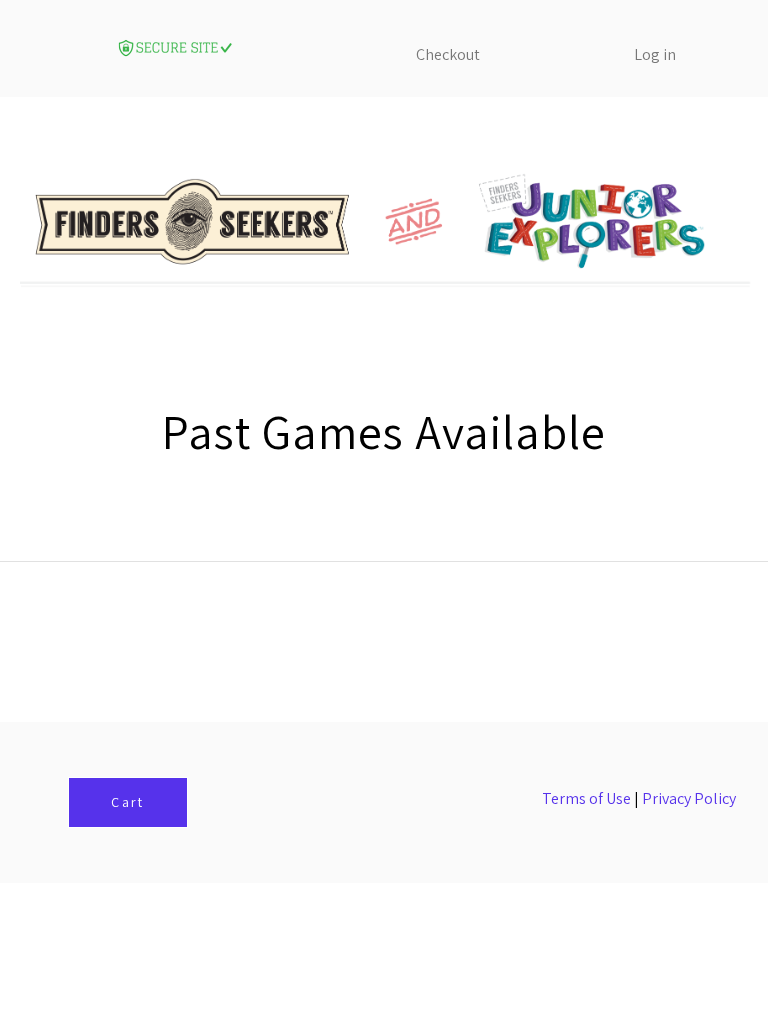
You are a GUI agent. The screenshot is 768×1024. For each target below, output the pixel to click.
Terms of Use (586, 798)
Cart (127, 802)
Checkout (448, 54)
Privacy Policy (689, 798)
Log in (655, 54)
